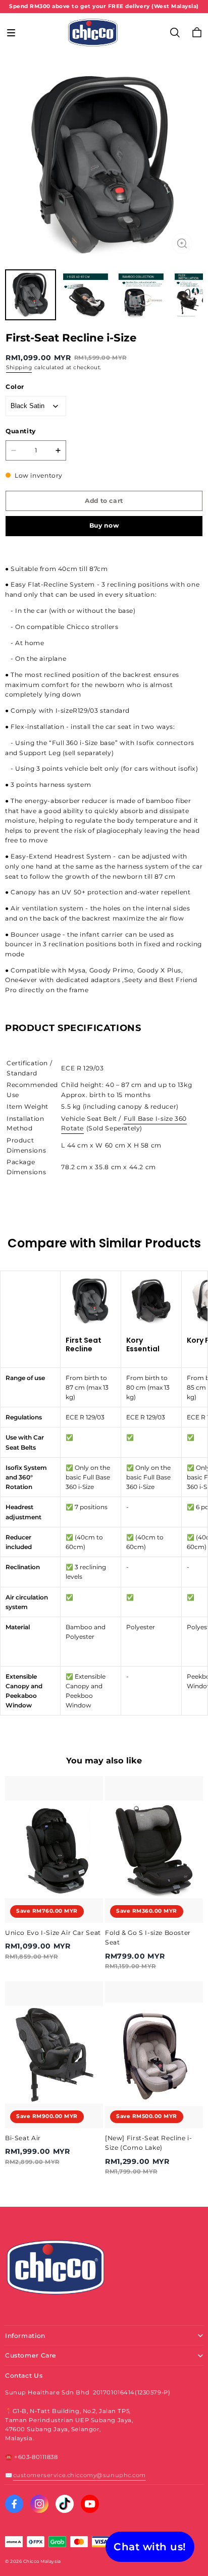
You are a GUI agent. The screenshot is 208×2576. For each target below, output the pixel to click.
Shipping (19, 367)
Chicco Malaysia (42, 2561)
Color (15, 387)
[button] (11, 33)
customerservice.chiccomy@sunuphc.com (80, 2475)
